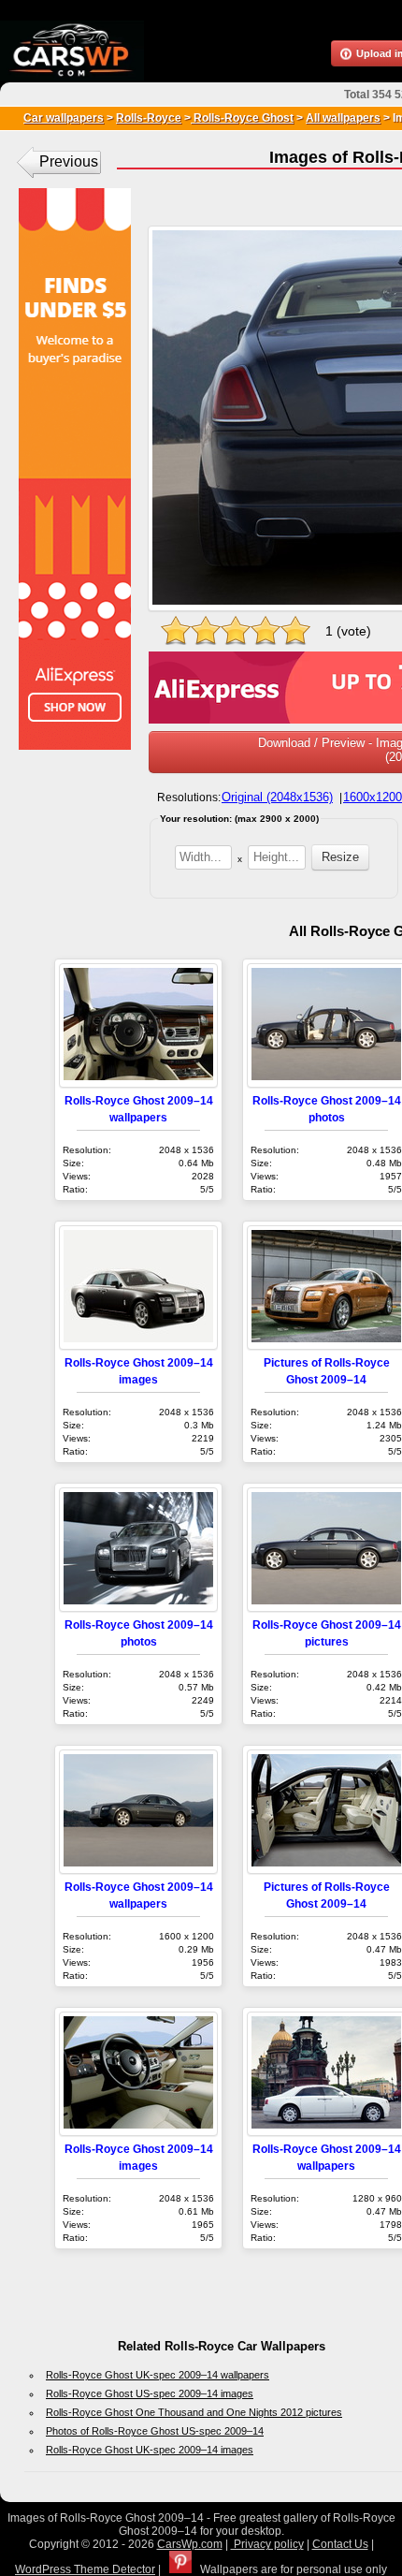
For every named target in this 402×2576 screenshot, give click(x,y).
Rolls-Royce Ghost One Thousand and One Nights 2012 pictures (194, 2412)
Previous (69, 161)
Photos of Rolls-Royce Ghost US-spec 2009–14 (155, 2431)
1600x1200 (373, 797)
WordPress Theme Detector (85, 2569)
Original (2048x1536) (277, 797)
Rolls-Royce (149, 118)
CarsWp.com (190, 2544)
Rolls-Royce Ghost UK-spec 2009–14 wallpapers (158, 2375)
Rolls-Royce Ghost (242, 118)
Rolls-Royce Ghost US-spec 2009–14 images (150, 2393)
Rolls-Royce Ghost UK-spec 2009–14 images (150, 2450)
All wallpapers (343, 118)
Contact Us (340, 2544)
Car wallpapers (64, 118)
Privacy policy (267, 2544)
